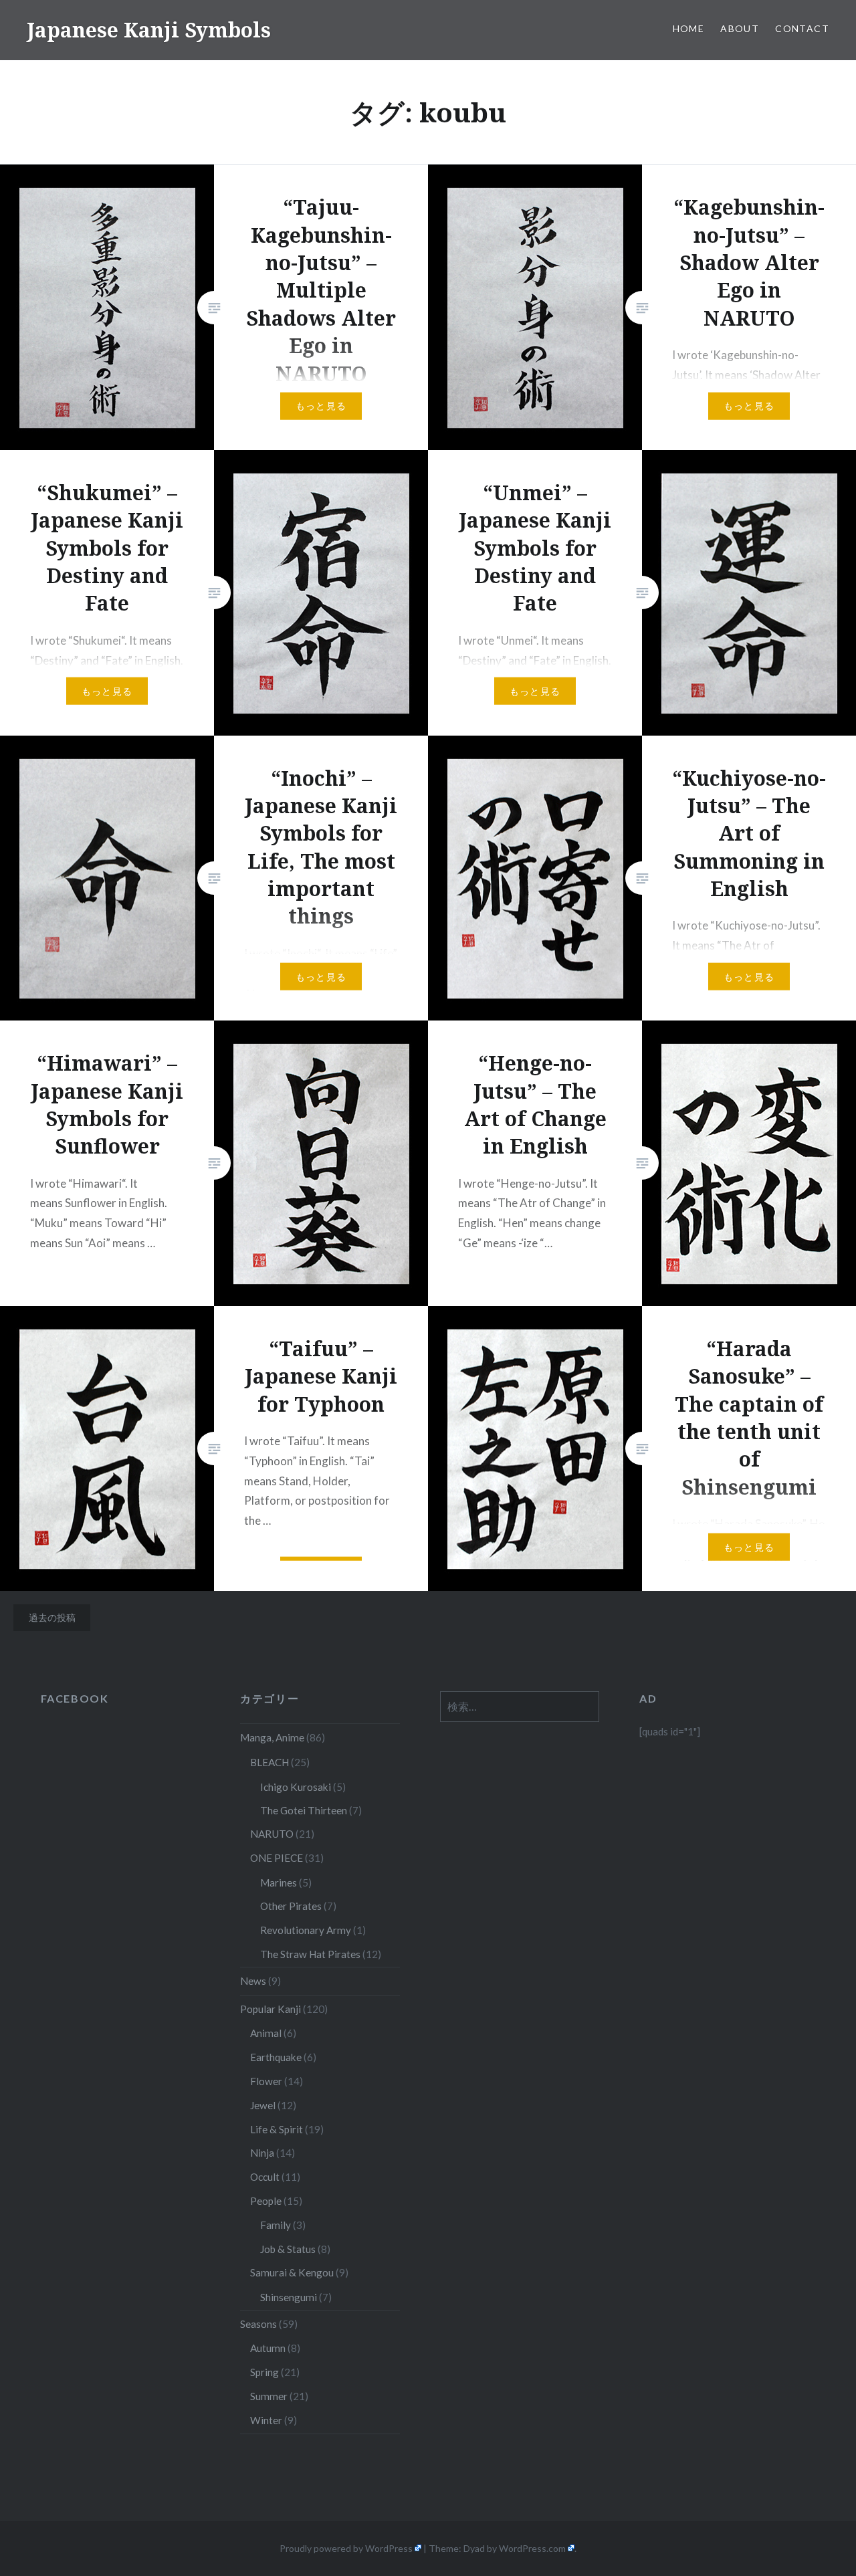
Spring (264, 2372)
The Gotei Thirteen (304, 1810)
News (253, 1981)
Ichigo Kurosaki (296, 1787)
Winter (266, 2420)
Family (276, 2225)
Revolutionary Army (306, 1930)
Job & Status (288, 2249)
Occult (265, 2177)
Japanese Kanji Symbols (149, 30)
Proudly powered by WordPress (346, 2548)
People (266, 2201)
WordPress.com (532, 2548)
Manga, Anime (272, 1737)
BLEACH (270, 1762)
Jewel (263, 2105)
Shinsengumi (289, 2297)
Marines (279, 1883)
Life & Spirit (277, 2129)
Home (689, 28)
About (740, 28)
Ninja (262, 2153)
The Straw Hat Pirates (310, 1954)
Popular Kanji (271, 2009)
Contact (802, 28)
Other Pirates (291, 1906)
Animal (266, 2033)
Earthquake (276, 2057)
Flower (266, 2081)
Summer (269, 2396)
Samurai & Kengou (292, 2272)
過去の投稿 (52, 1617)
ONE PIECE (277, 1858)
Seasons (258, 2324)
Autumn (268, 2348)
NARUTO (272, 1834)
